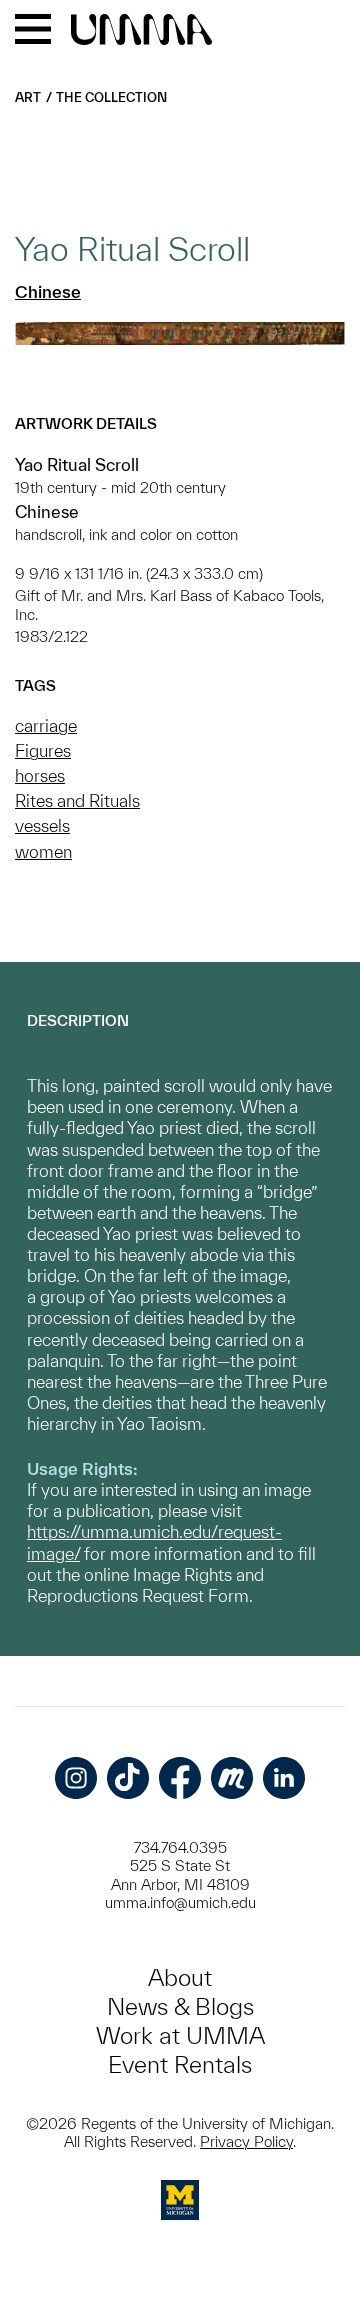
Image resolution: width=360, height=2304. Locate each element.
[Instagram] (76, 1778)
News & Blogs (180, 2006)
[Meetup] (232, 1778)
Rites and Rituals (77, 800)
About (180, 1977)
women (43, 851)
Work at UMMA (180, 2035)
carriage (46, 725)
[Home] (141, 31)
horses (40, 775)
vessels (42, 825)
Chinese (48, 291)
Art (28, 97)
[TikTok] (128, 1778)
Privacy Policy (246, 2141)
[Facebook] (180, 1778)
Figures (43, 750)
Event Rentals (180, 2064)
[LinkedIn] (284, 1778)
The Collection (111, 97)
